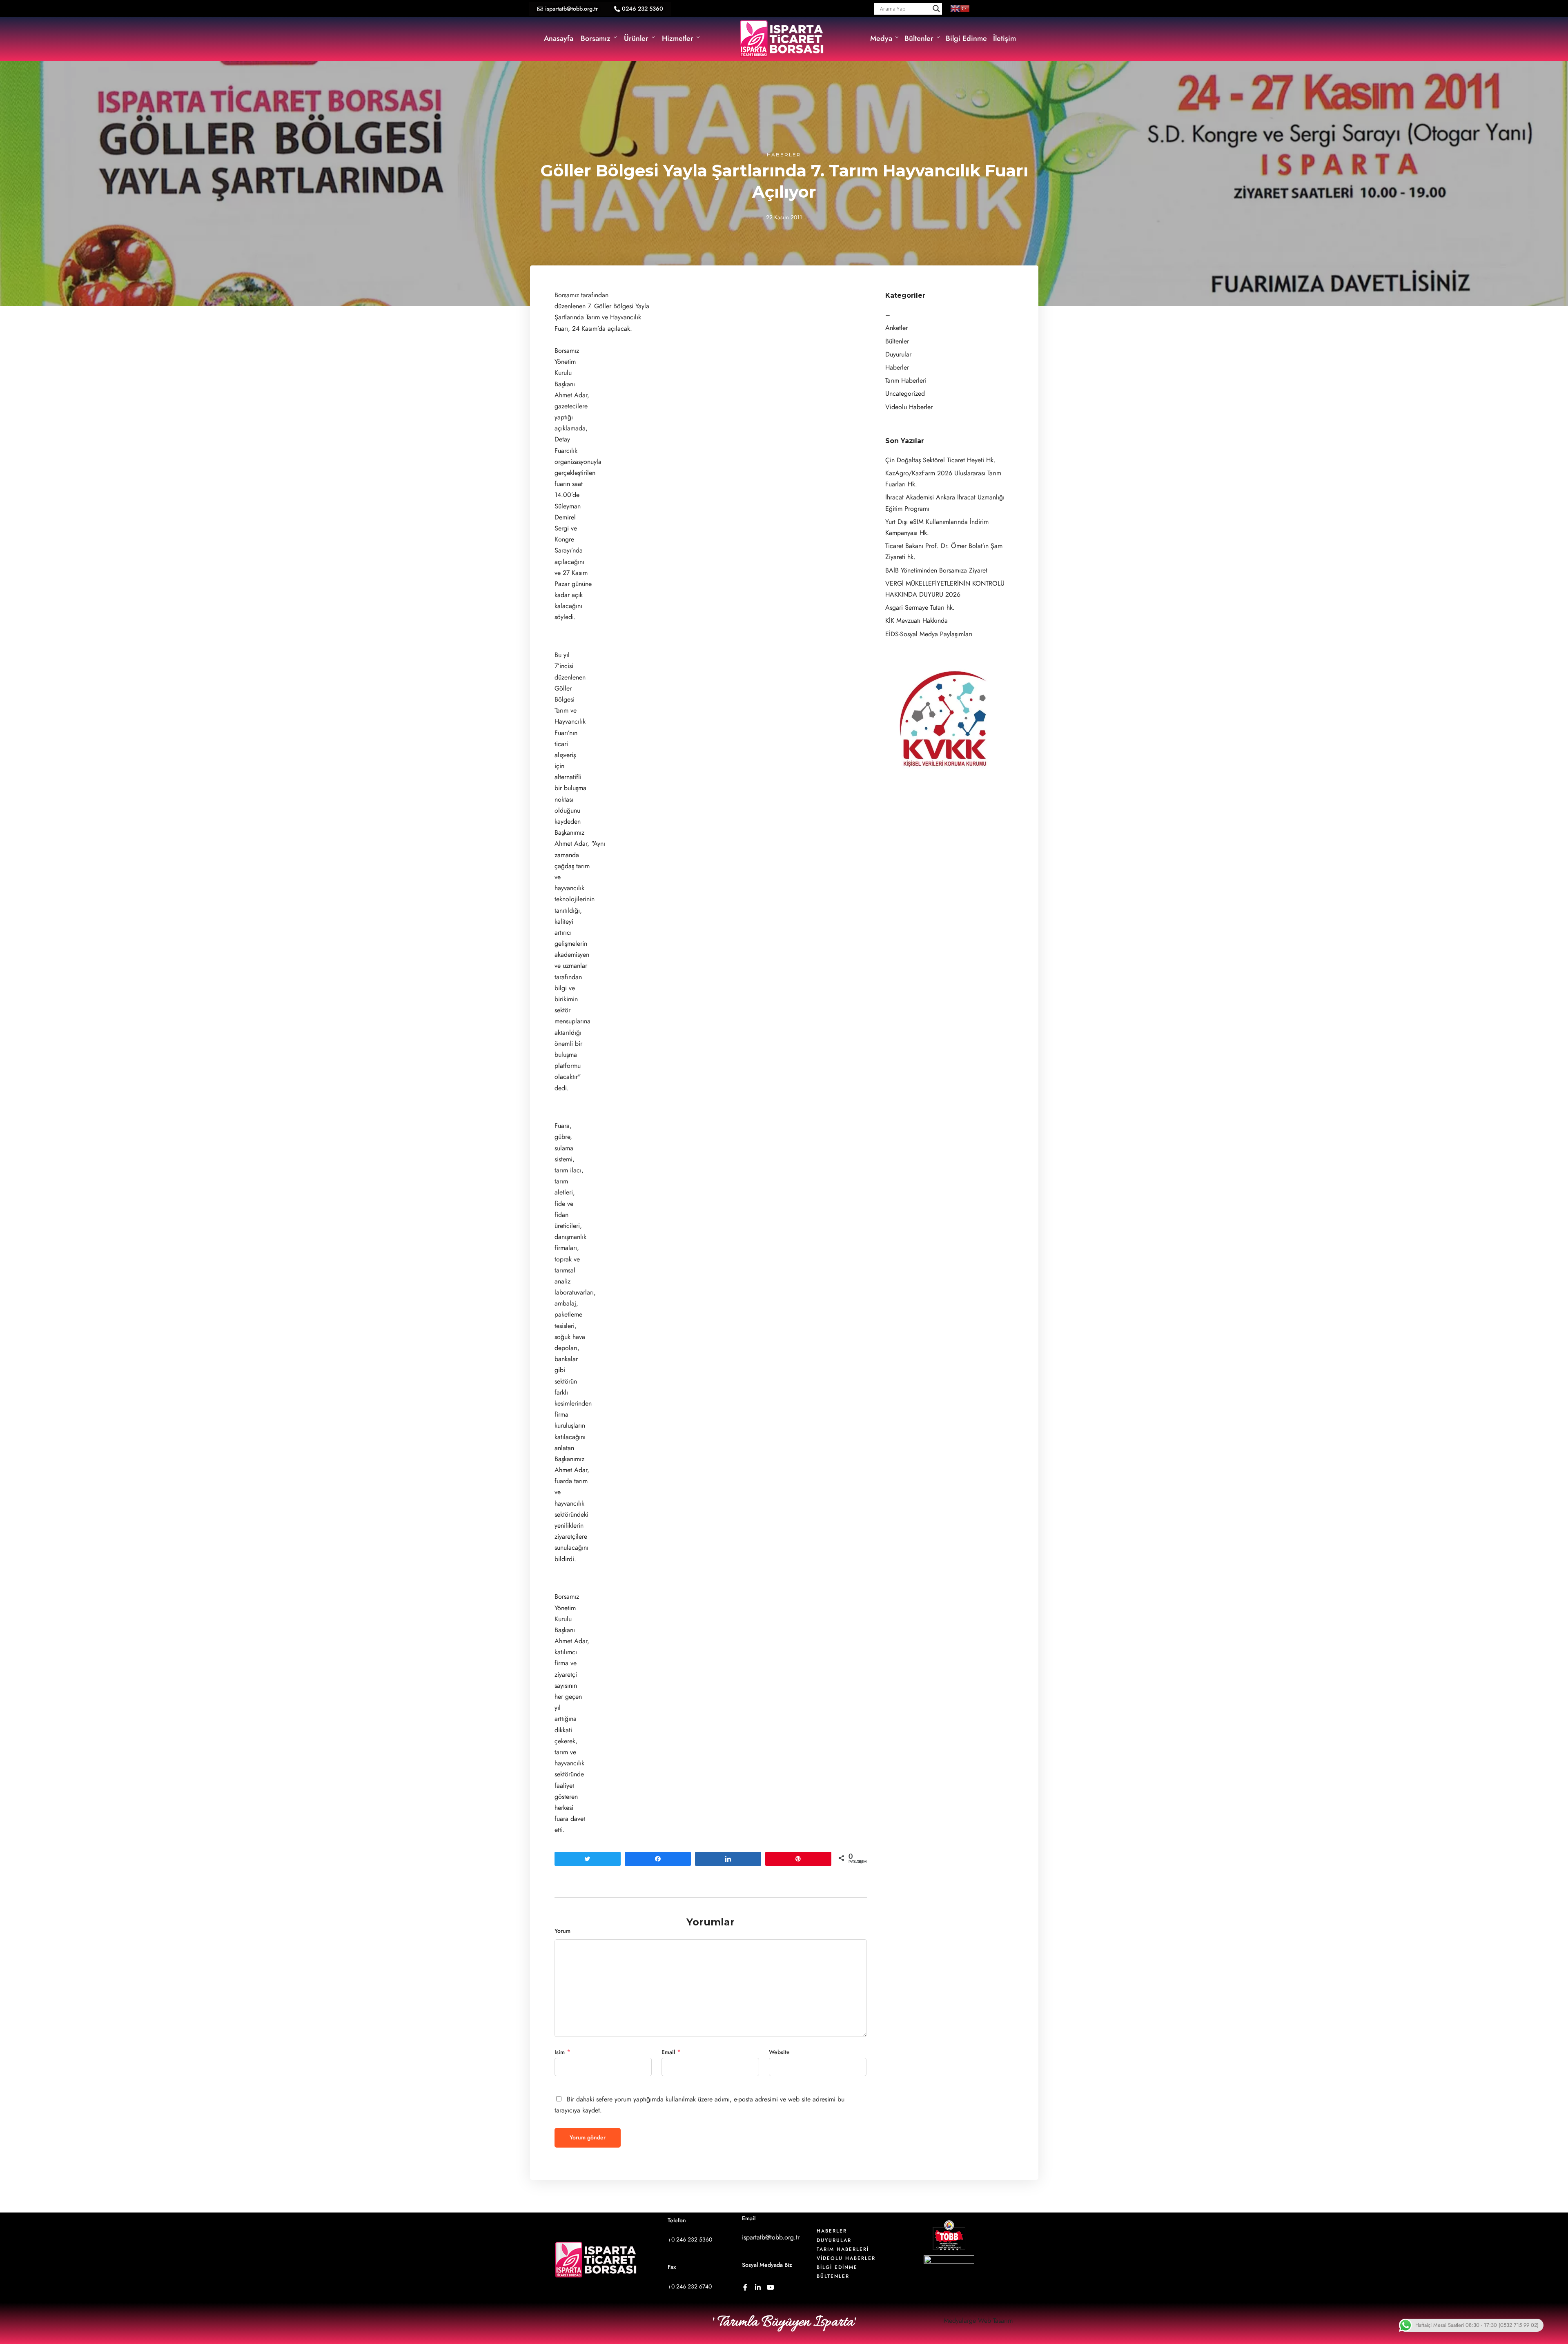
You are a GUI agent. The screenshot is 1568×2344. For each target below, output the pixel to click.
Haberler (784, 155)
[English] (955, 8)
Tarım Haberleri (906, 381)
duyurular (834, 2240)
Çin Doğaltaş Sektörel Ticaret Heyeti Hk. (940, 460)
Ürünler (636, 38)
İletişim (1004, 38)
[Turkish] (965, 8)
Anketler (896, 328)
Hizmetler (678, 38)
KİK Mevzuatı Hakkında (917, 621)
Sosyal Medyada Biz (767, 2265)
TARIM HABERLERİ (843, 2249)
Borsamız (596, 38)
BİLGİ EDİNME (837, 2267)
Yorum (562, 1931)
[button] (568, 9)
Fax (672, 2267)
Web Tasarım (995, 2321)
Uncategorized (905, 394)
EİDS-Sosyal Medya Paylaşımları (929, 634)
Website (779, 2052)
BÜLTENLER (833, 2276)
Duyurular (898, 354)
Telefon (677, 2220)
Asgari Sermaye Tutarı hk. (920, 608)
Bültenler (919, 38)
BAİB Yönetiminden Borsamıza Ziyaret (936, 570)
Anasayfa (559, 38)
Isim (560, 2052)
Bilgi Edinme (966, 38)
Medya (881, 38)
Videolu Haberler (909, 407)
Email (668, 2052)
